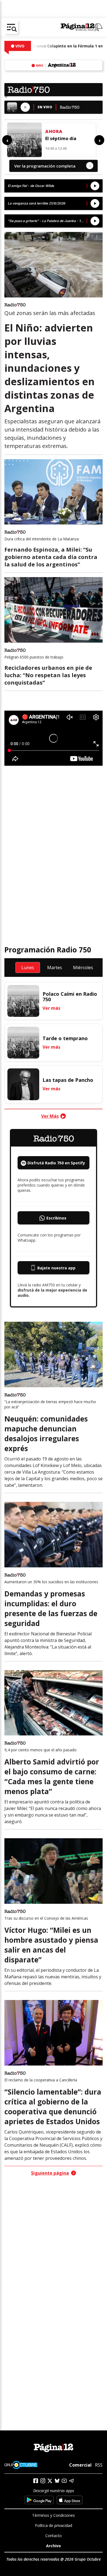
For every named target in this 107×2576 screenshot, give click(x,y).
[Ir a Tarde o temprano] (23, 1043)
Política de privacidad (54, 2525)
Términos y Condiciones (54, 2515)
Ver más (51, 1008)
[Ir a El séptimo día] (24, 140)
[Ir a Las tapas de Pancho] (23, 1084)
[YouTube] (64, 2481)
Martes (55, 968)
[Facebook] (36, 2481)
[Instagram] (43, 2481)
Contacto (54, 2536)
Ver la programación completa (52, 166)
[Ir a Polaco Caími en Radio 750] (23, 1001)
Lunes (28, 968)
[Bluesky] (57, 2481)
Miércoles (83, 968)
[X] (50, 2481)
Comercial (80, 2465)
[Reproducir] (25, 107)
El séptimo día (61, 138)
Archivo (54, 2546)
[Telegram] (71, 2481)
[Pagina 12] (82, 27)
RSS (99, 2465)
